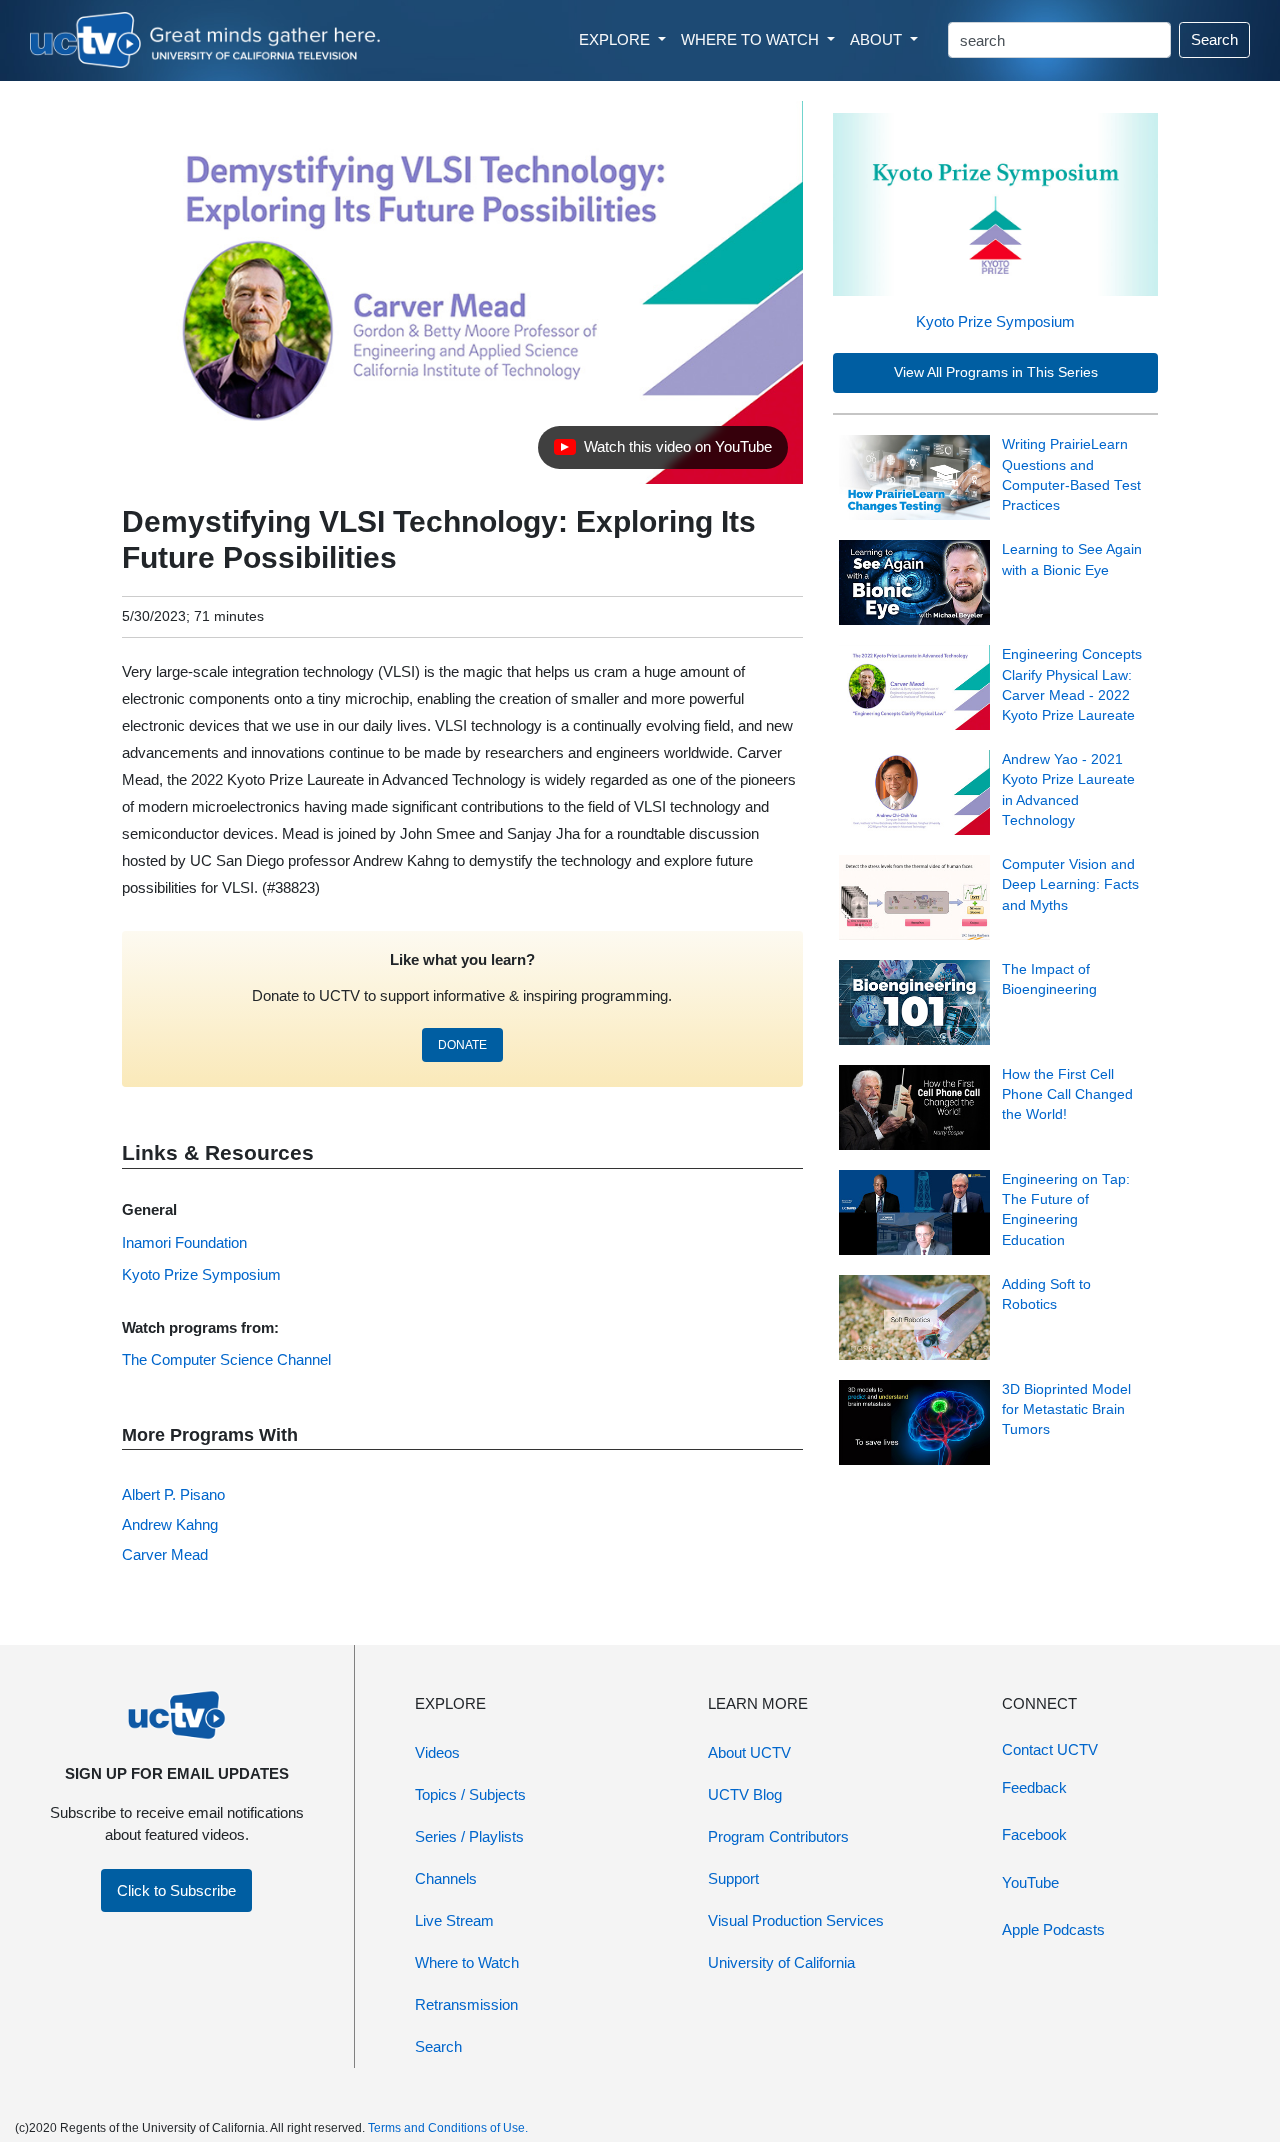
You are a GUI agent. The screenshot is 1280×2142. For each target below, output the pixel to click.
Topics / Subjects (470, 1794)
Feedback (1034, 1787)
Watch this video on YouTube (662, 452)
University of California (781, 1962)
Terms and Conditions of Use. (448, 2128)
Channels (446, 1878)
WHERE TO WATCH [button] (752, 39)
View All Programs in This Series (996, 372)
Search (1214, 39)
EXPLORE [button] (616, 39)
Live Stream (454, 1920)
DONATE (462, 1045)
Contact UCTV (1050, 1749)
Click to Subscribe (176, 1890)
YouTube (1030, 1882)
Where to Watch (467, 1962)
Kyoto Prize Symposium (995, 321)
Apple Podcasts (1053, 1929)
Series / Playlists (469, 1836)
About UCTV (749, 1752)
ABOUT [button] (878, 39)
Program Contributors (778, 1836)
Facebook (1034, 1834)
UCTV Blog (745, 1794)
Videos (437, 1752)
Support (733, 1878)
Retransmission (466, 2004)
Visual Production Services (796, 1920)
